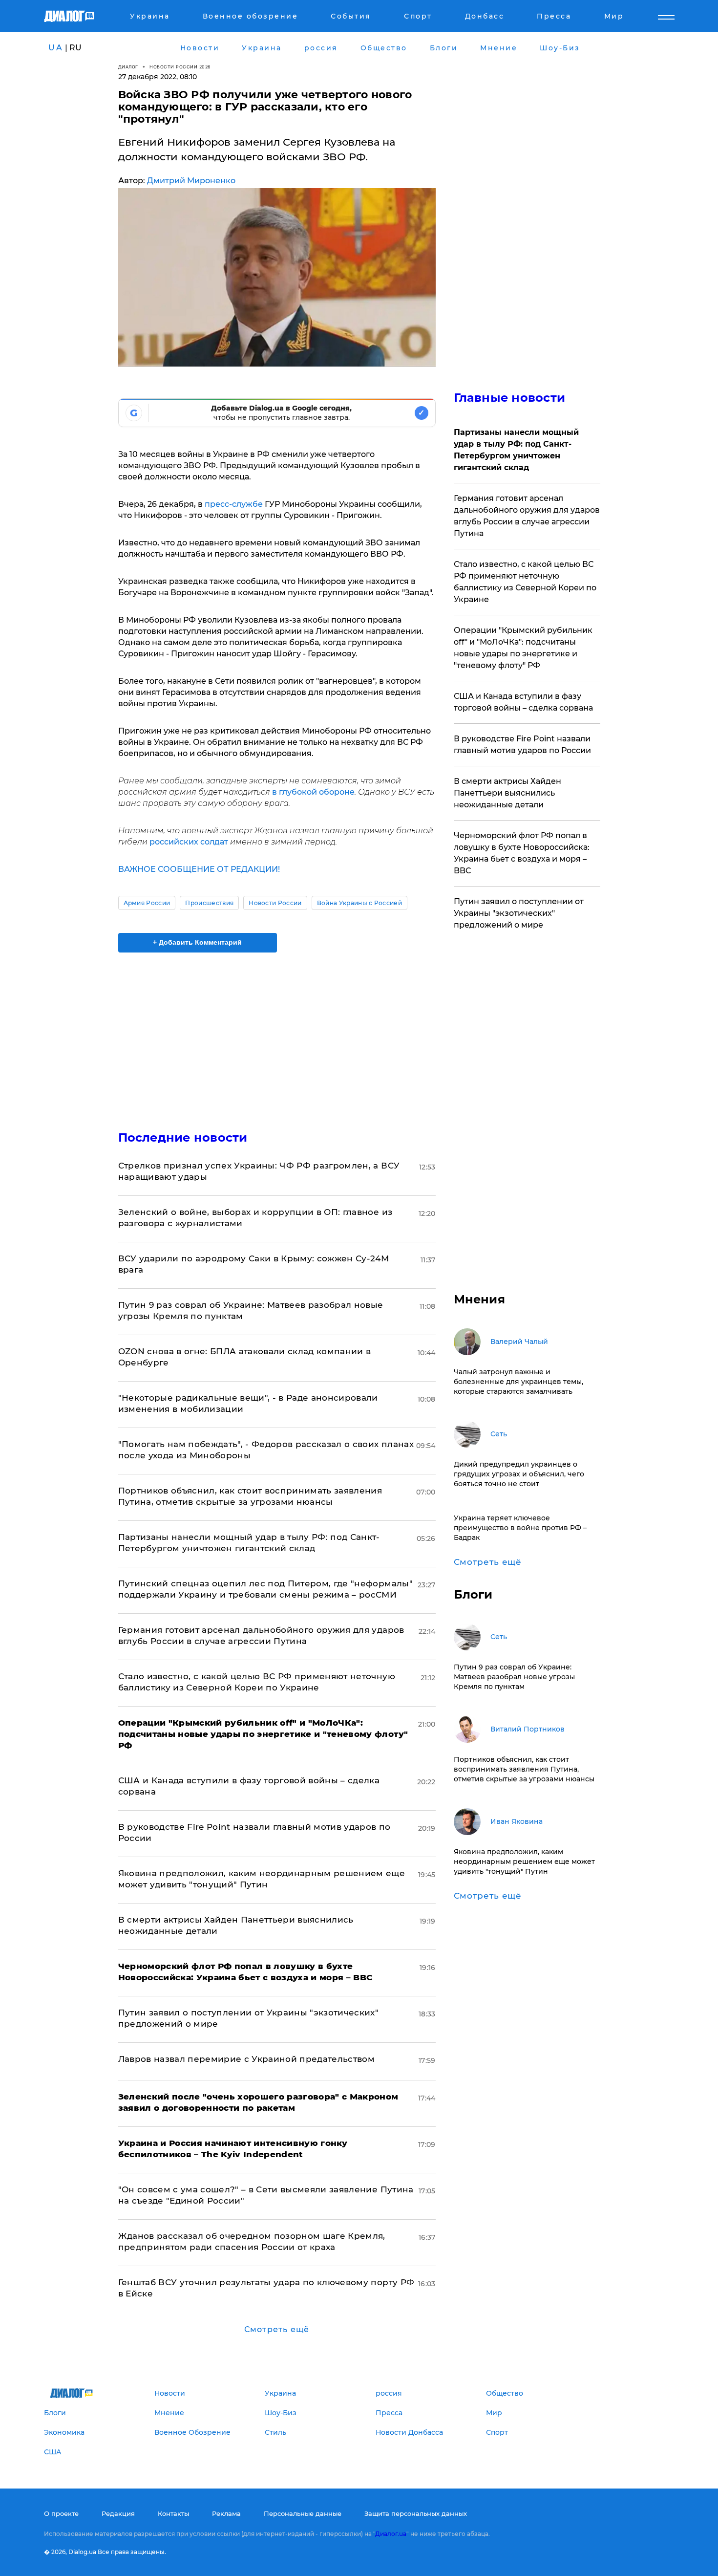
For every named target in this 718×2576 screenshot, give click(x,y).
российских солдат (189, 842)
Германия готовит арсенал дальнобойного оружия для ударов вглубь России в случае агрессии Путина (527, 516)
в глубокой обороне (313, 792)
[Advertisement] (277, 1033)
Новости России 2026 (180, 67)
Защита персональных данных (416, 2513)
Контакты (173, 2513)
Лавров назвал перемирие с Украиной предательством (247, 2059)
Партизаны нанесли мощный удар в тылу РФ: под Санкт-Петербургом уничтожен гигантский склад (516, 450)
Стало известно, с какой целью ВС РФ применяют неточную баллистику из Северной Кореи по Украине (525, 582)
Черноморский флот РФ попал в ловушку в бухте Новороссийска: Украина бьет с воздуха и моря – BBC (522, 853)
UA (56, 48)
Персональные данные (303, 2513)
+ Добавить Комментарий (197, 942)
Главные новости (510, 398)
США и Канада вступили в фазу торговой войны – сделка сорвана (523, 702)
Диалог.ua (391, 2534)
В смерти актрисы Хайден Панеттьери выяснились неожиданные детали (507, 793)
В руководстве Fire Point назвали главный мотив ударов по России (522, 745)
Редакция (118, 2513)
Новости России (275, 903)
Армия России (147, 903)
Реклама (226, 2513)
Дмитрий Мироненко (191, 181)
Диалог (128, 67)
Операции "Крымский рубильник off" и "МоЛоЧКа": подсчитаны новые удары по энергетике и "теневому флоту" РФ (523, 648)
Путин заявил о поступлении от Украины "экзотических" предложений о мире (519, 913)
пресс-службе (234, 504)
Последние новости (183, 1137)
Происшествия (209, 903)
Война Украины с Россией (359, 903)
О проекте (61, 2513)
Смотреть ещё (277, 2329)
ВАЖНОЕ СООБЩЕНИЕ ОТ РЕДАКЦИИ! (199, 869)
